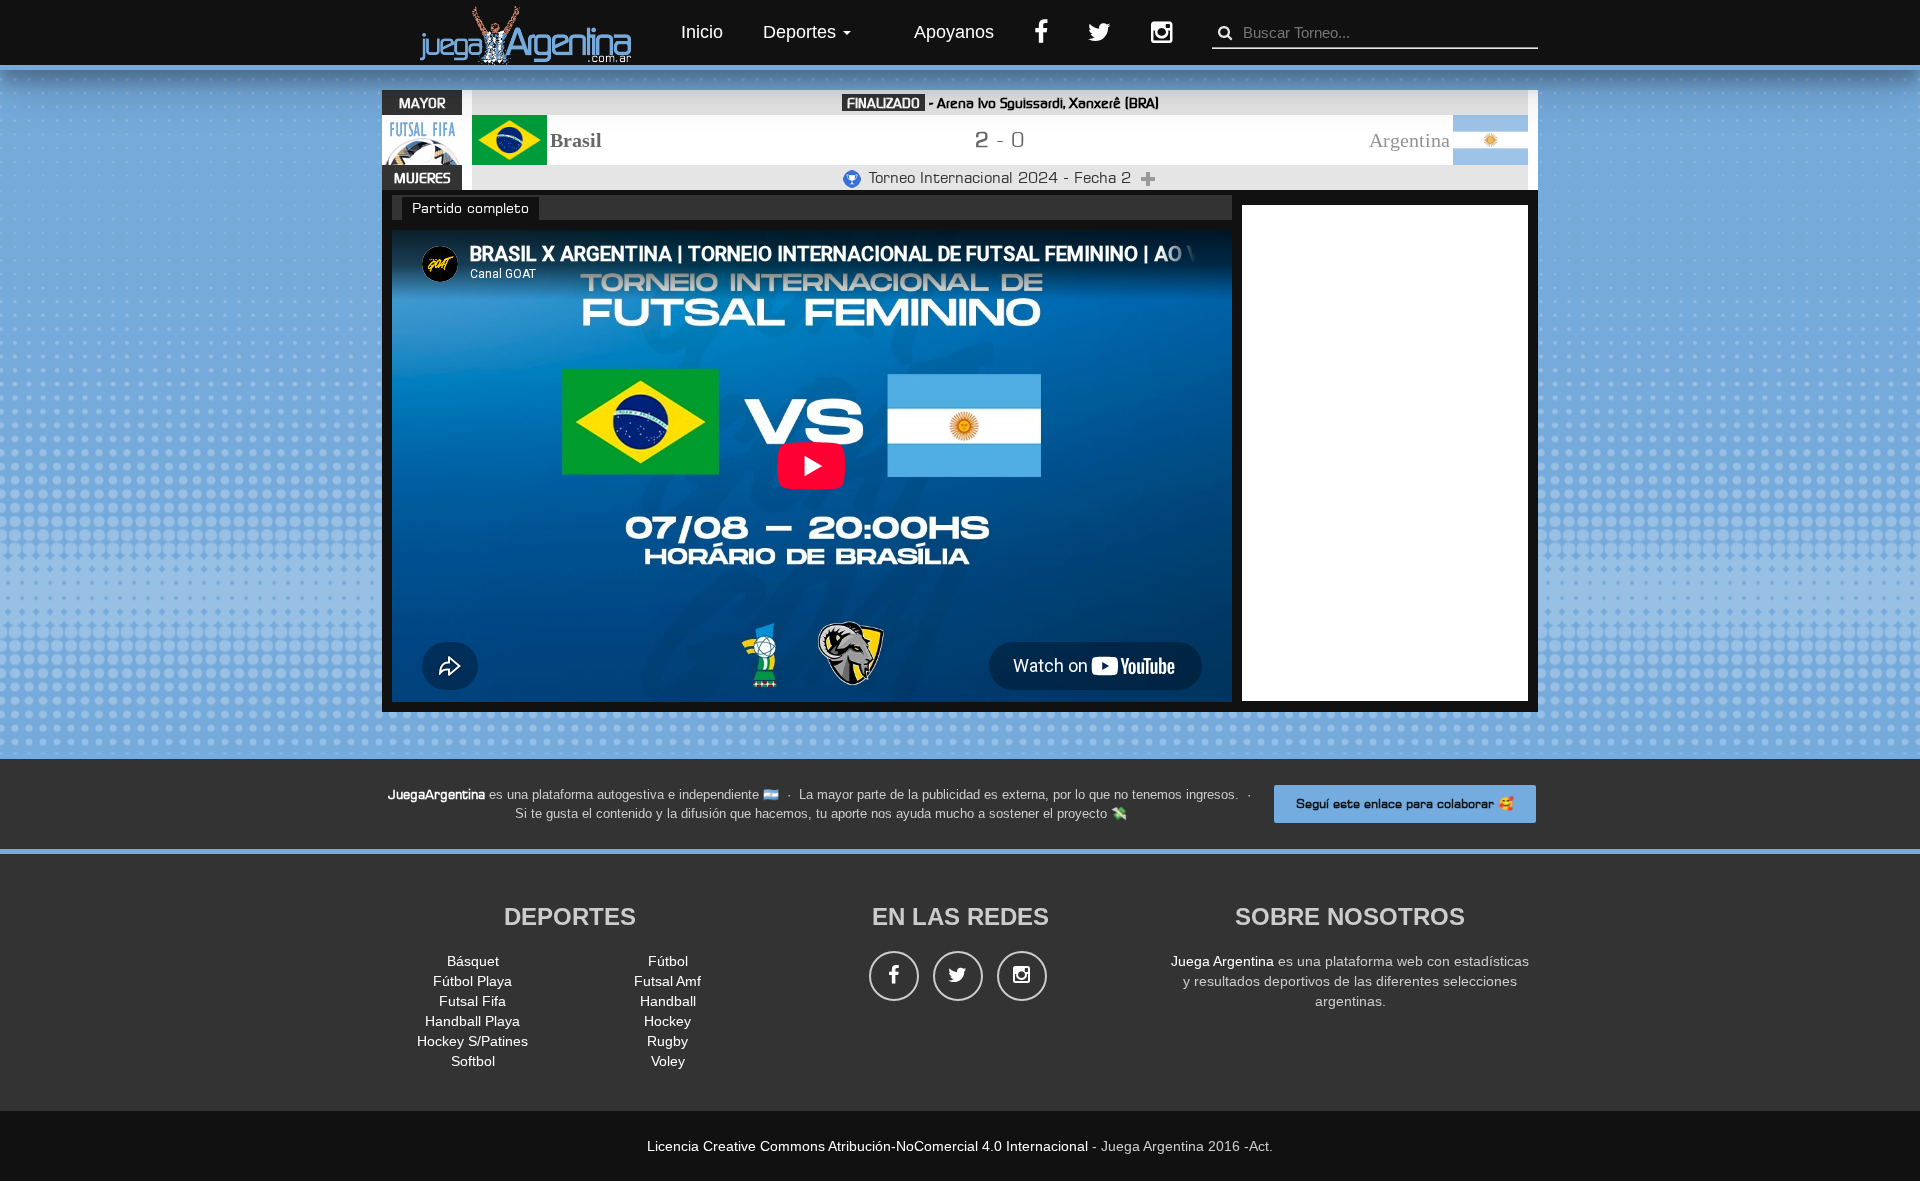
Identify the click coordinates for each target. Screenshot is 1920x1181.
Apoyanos (954, 32)
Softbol (473, 1061)
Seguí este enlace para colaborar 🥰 (1405, 803)
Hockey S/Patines (472, 1041)
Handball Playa (472, 1021)
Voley (668, 1061)
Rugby (667, 1041)
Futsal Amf (667, 981)
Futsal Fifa (472, 1001)
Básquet (473, 961)
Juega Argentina (1222, 961)
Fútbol (668, 961)
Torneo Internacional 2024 (966, 177)
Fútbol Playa (472, 981)
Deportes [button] (802, 32)
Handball (668, 1001)
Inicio (702, 32)
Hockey (667, 1021)
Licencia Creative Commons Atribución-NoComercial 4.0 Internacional (867, 1146)
